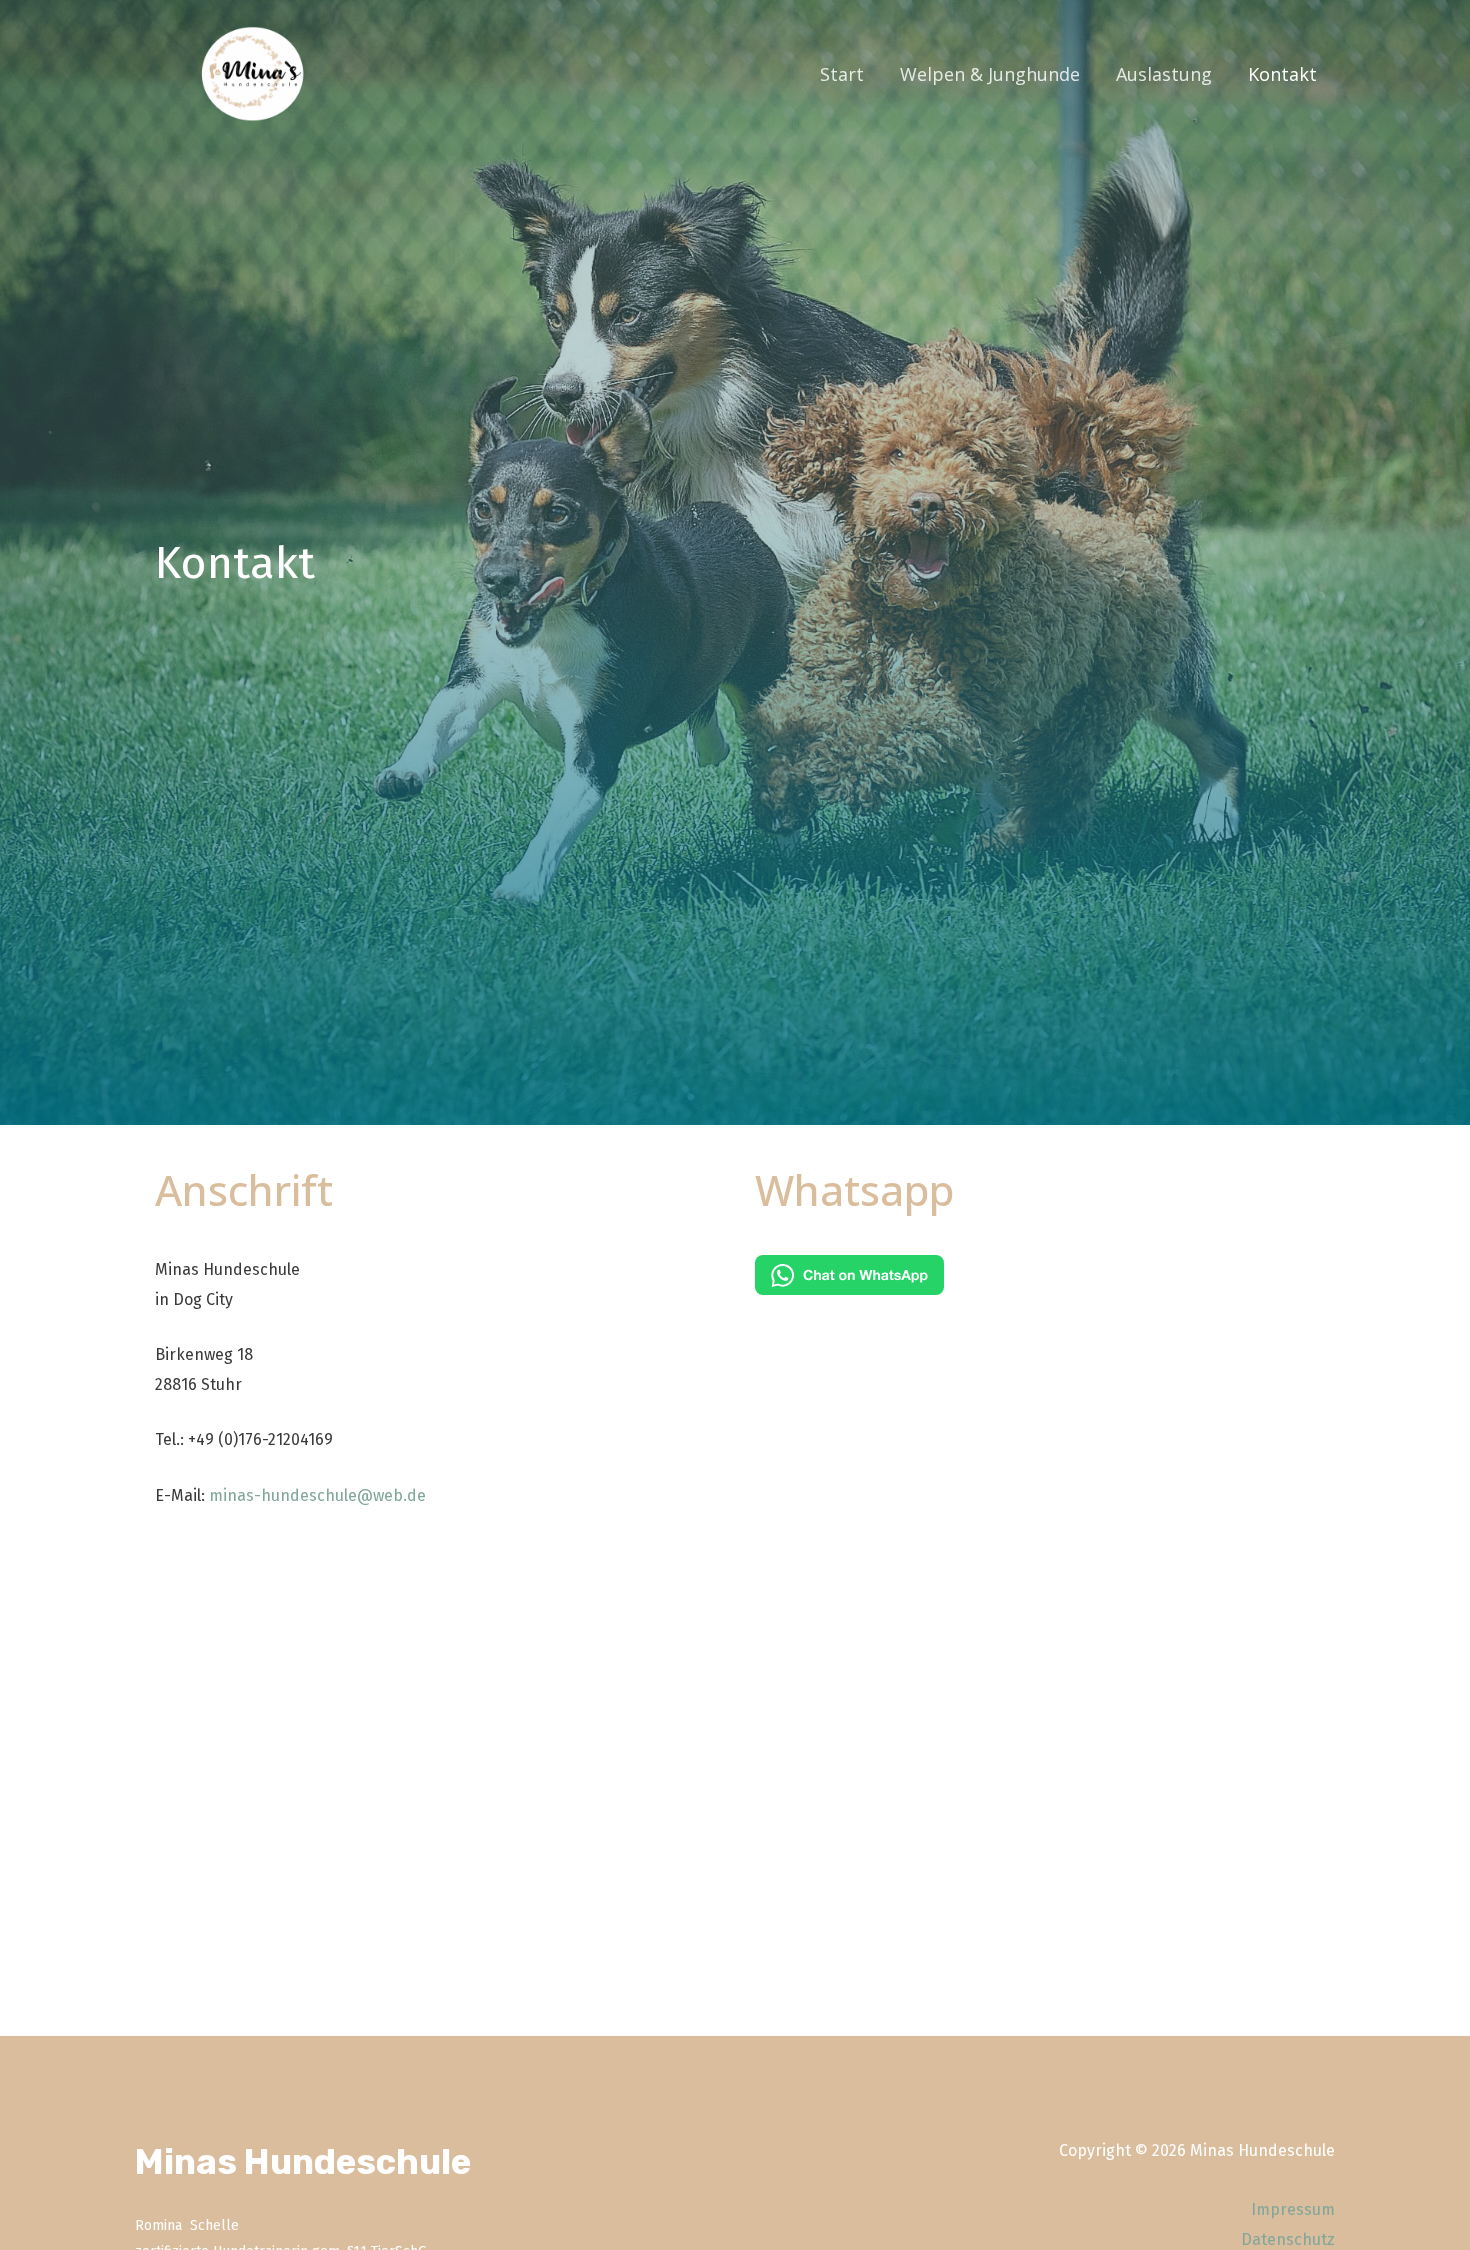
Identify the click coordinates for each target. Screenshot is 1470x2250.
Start (842, 74)
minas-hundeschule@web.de (317, 1495)
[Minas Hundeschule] (256, 72)
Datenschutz (1288, 2239)
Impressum (1293, 2209)
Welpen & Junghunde (990, 74)
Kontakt (1282, 74)
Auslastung (1164, 74)
